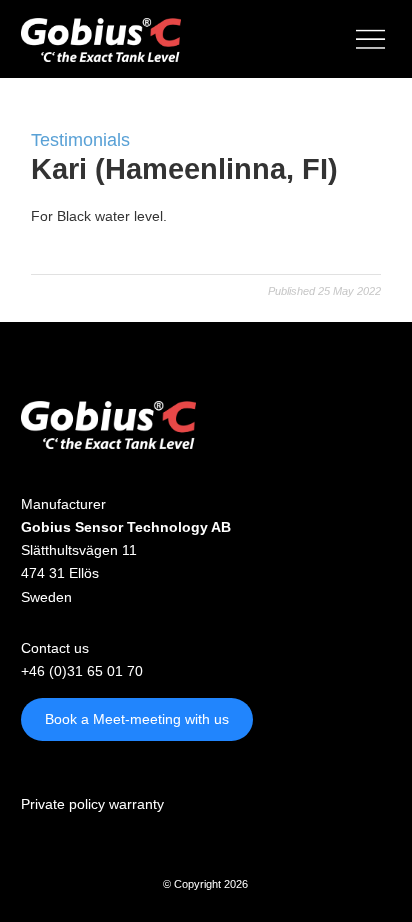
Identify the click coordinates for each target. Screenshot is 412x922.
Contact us (55, 648)
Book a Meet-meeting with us (137, 719)
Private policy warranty (92, 804)
